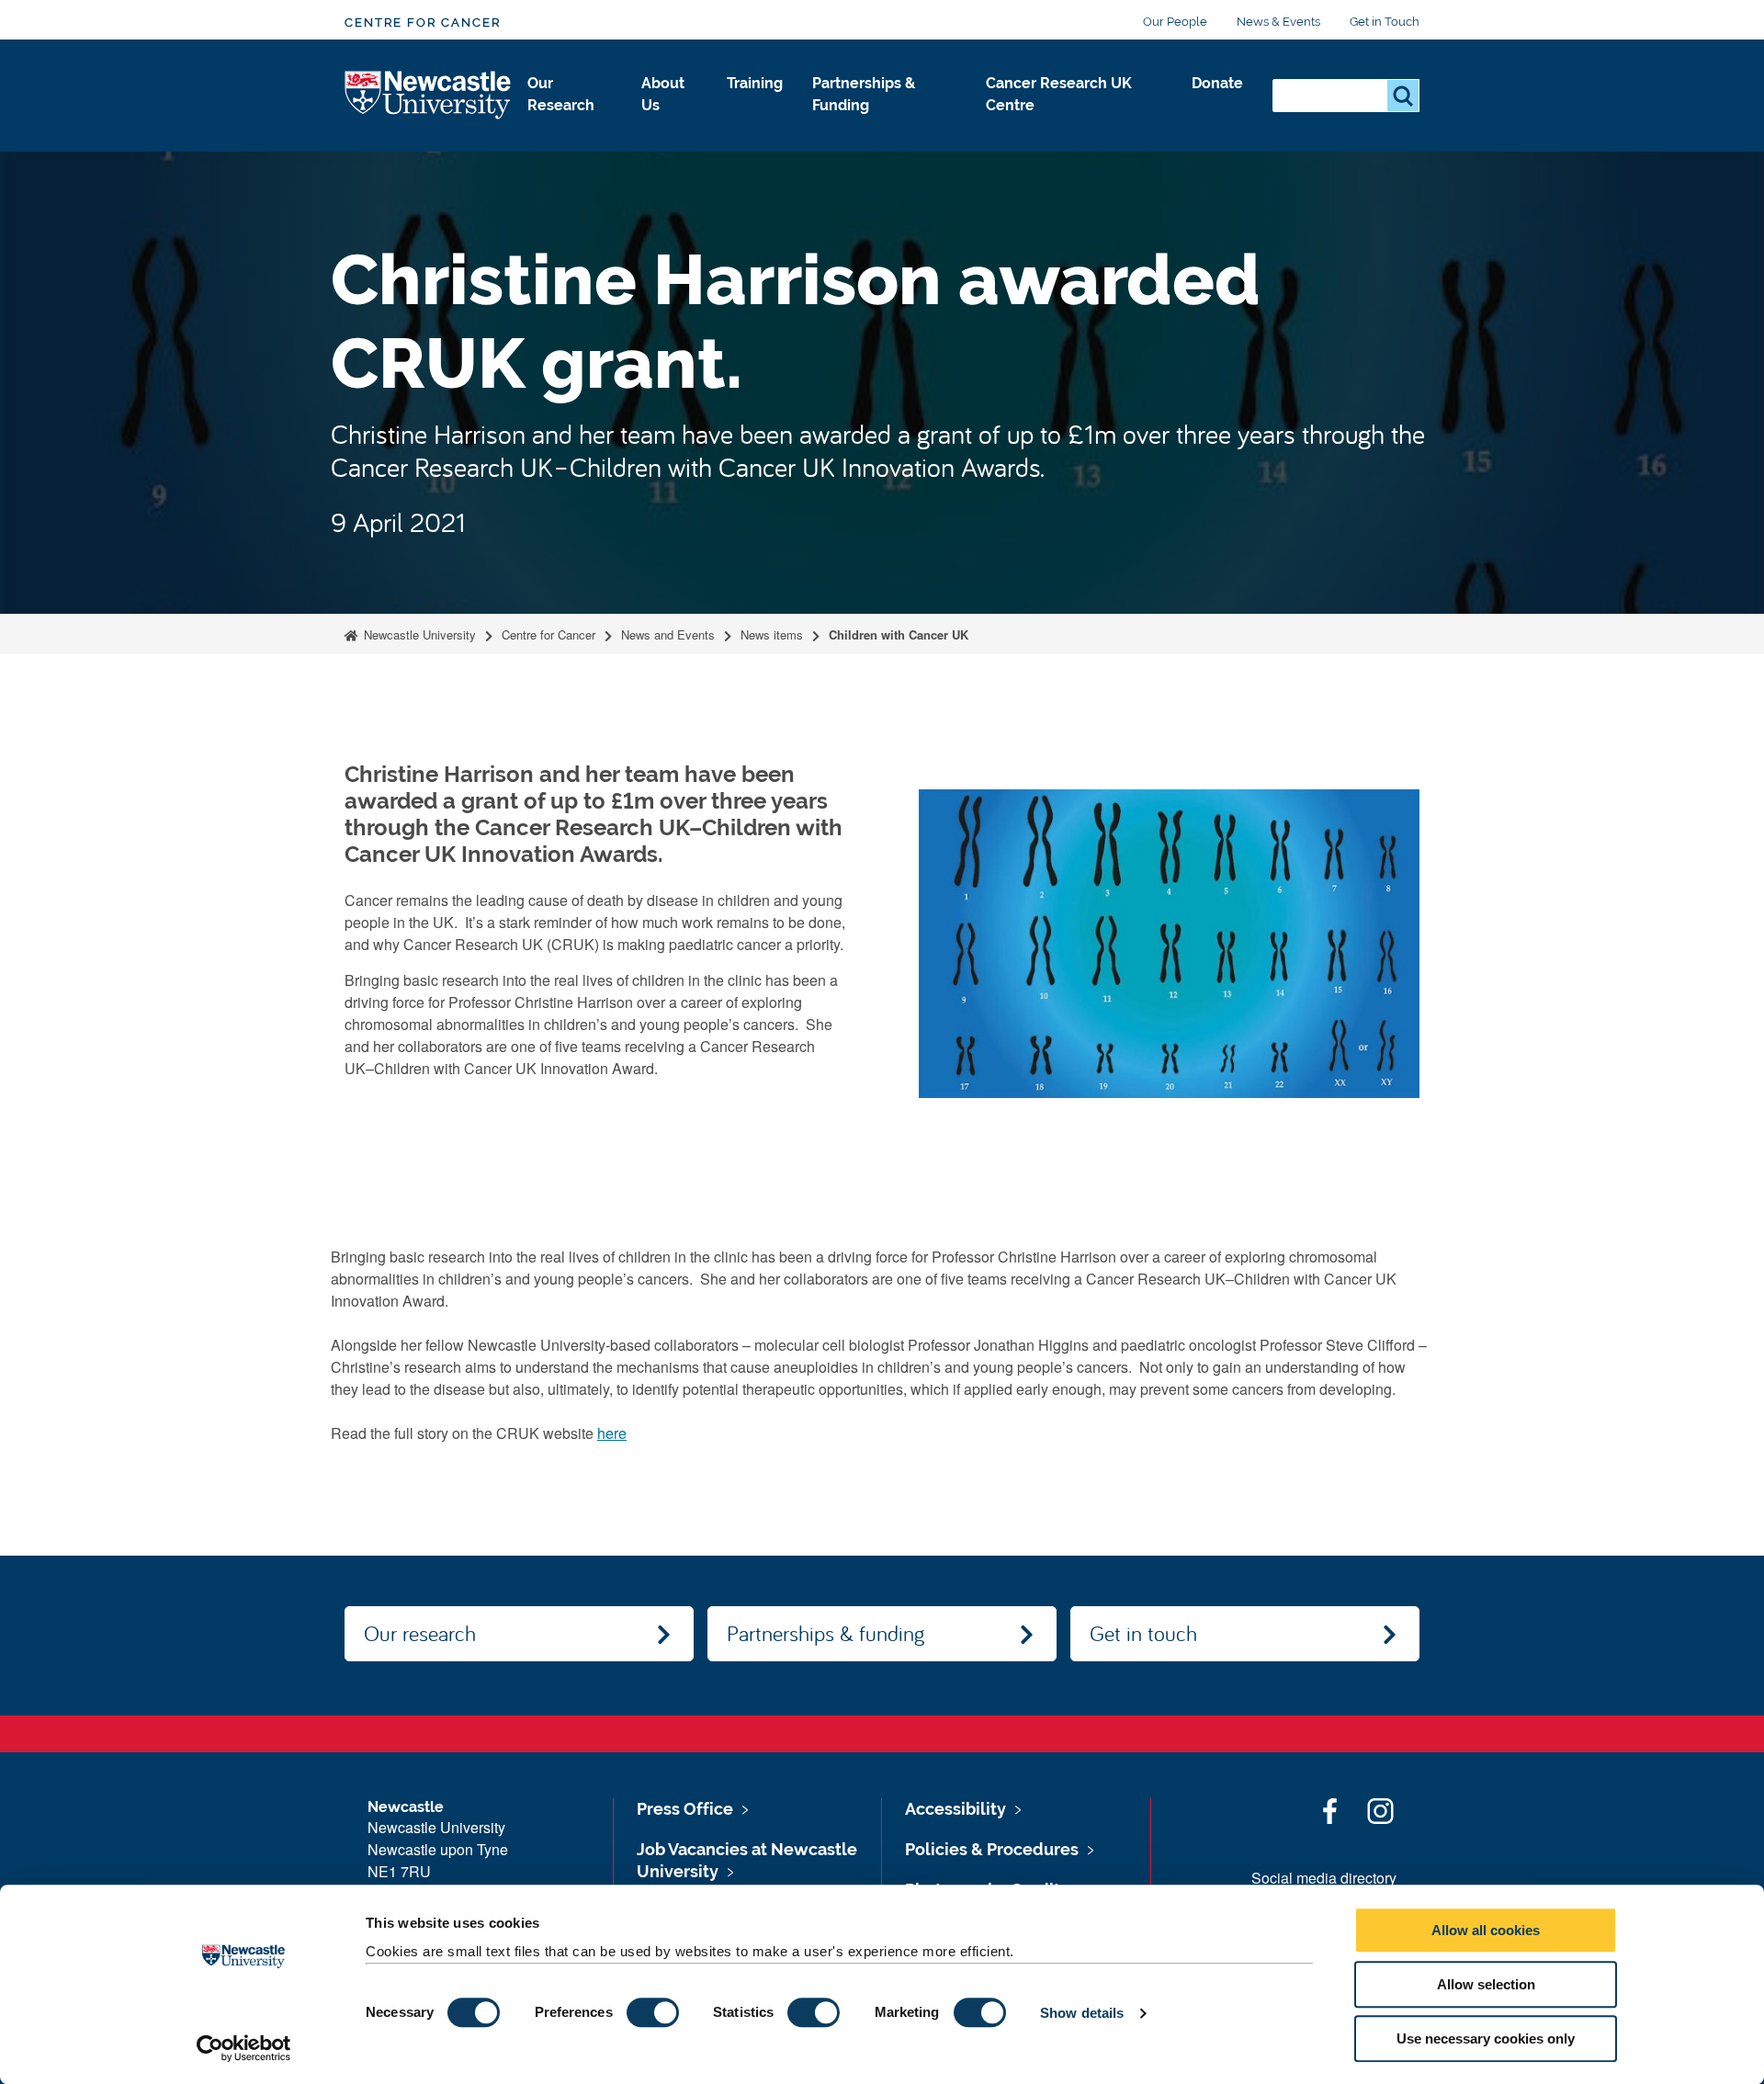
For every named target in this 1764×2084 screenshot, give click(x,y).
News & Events (1278, 22)
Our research (420, 1633)
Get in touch (1143, 1633)
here (612, 1433)
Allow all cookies (1486, 1930)
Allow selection (1486, 1984)
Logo (429, 96)
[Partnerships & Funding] (885, 125)
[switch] (653, 2012)
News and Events (668, 634)
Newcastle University (418, 634)
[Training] (755, 103)
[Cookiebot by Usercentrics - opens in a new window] (244, 2048)
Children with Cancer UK (899, 634)
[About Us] (669, 125)
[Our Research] (570, 125)
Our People (1175, 22)
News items (772, 634)
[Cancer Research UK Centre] (1074, 125)
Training (755, 83)
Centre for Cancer (423, 23)
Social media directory (1324, 1878)
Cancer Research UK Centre (1059, 94)
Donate (1217, 83)
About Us (663, 94)
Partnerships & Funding (864, 94)
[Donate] (1217, 103)
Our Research (561, 94)
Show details (1082, 2013)
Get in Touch (1385, 22)
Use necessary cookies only (1486, 2039)
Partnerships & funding (825, 1633)
